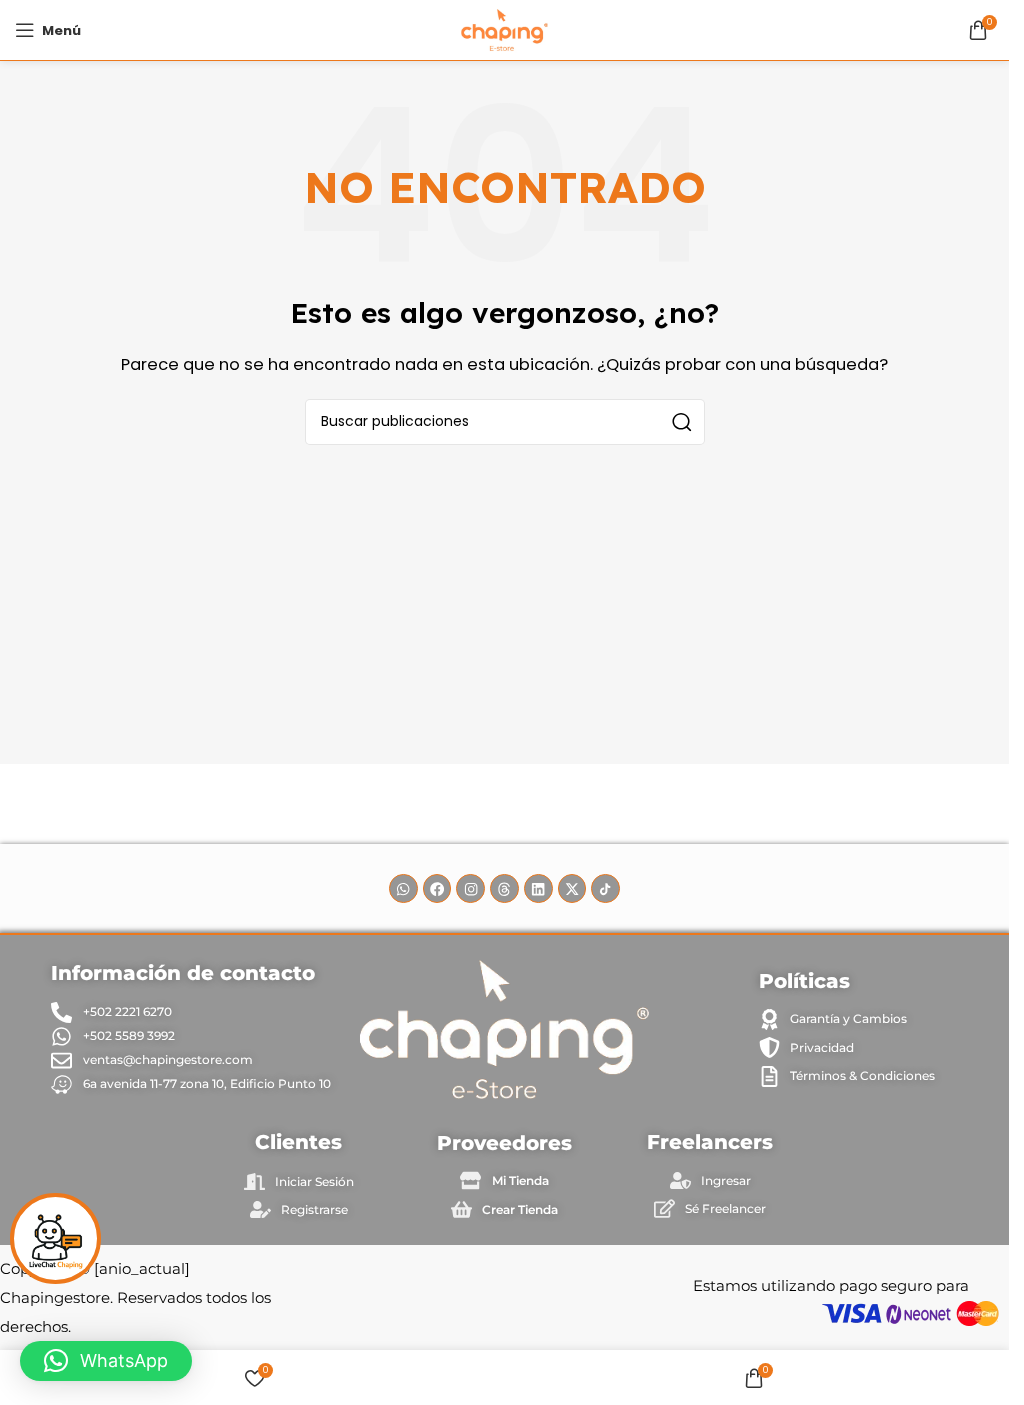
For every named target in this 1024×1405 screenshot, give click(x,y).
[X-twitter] (572, 888)
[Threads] (504, 888)
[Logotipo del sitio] (504, 28)
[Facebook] (437, 888)
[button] (106, 1361)
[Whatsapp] (403, 888)
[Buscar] (682, 422)
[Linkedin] (538, 888)
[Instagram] (470, 888)
